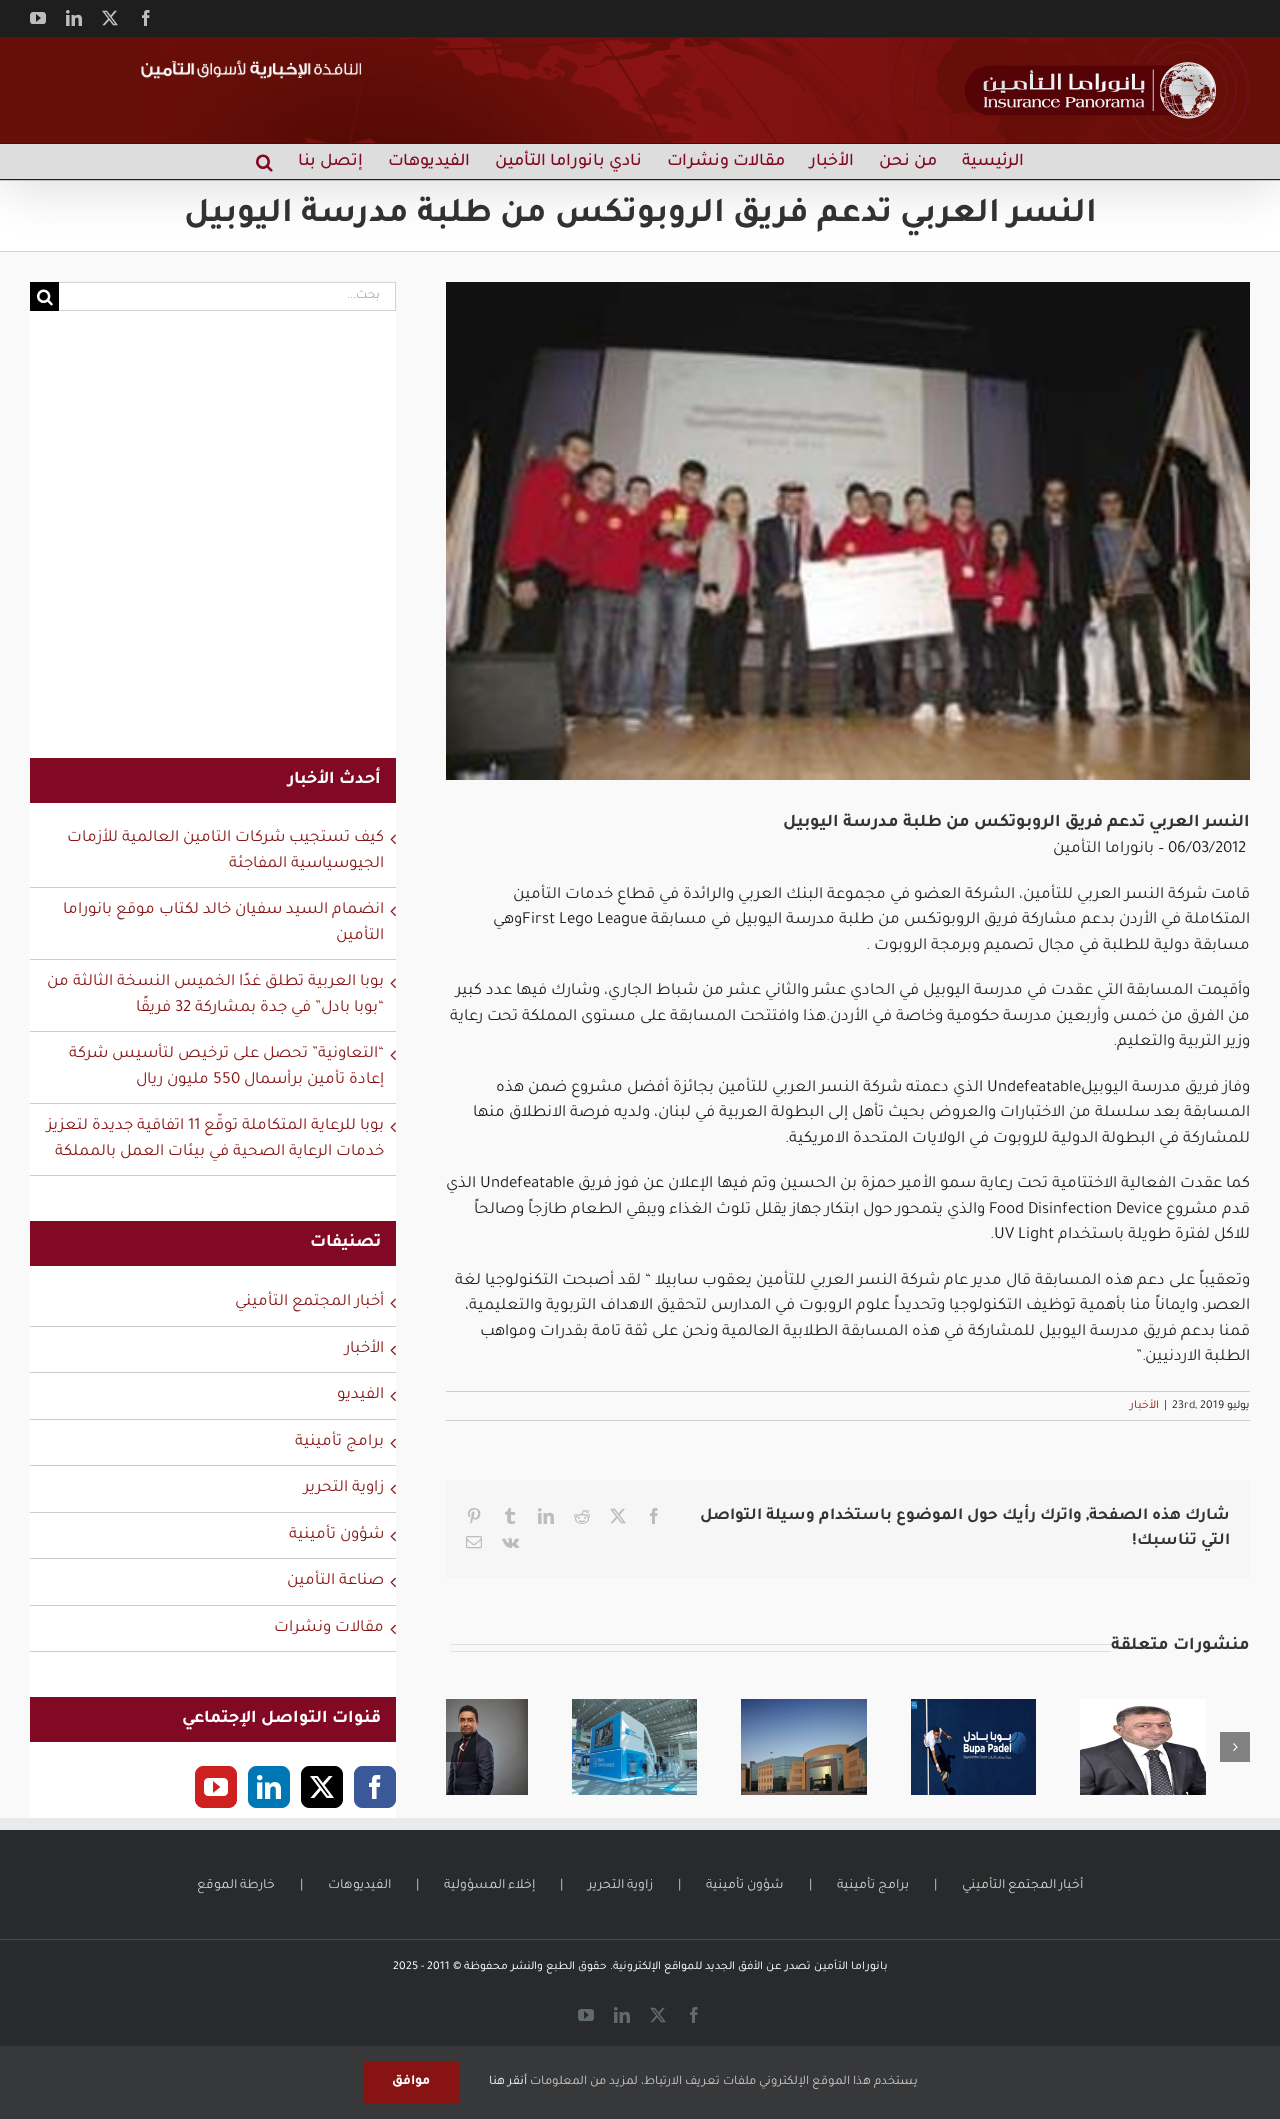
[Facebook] (375, 1787)
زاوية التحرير (344, 1488)
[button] (264, 161)
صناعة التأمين (335, 1581)
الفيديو (360, 1395)
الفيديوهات (359, 1886)
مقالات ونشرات (329, 1628)
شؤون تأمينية (336, 1535)
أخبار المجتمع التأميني (309, 1302)
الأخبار (1144, 1406)
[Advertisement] (213, 547)
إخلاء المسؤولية (489, 1886)
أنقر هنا (508, 2082)
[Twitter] (322, 1787)
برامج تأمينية (339, 1442)
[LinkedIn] (269, 1787)
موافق (411, 2082)
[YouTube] (216, 1787)
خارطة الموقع (236, 1886)
